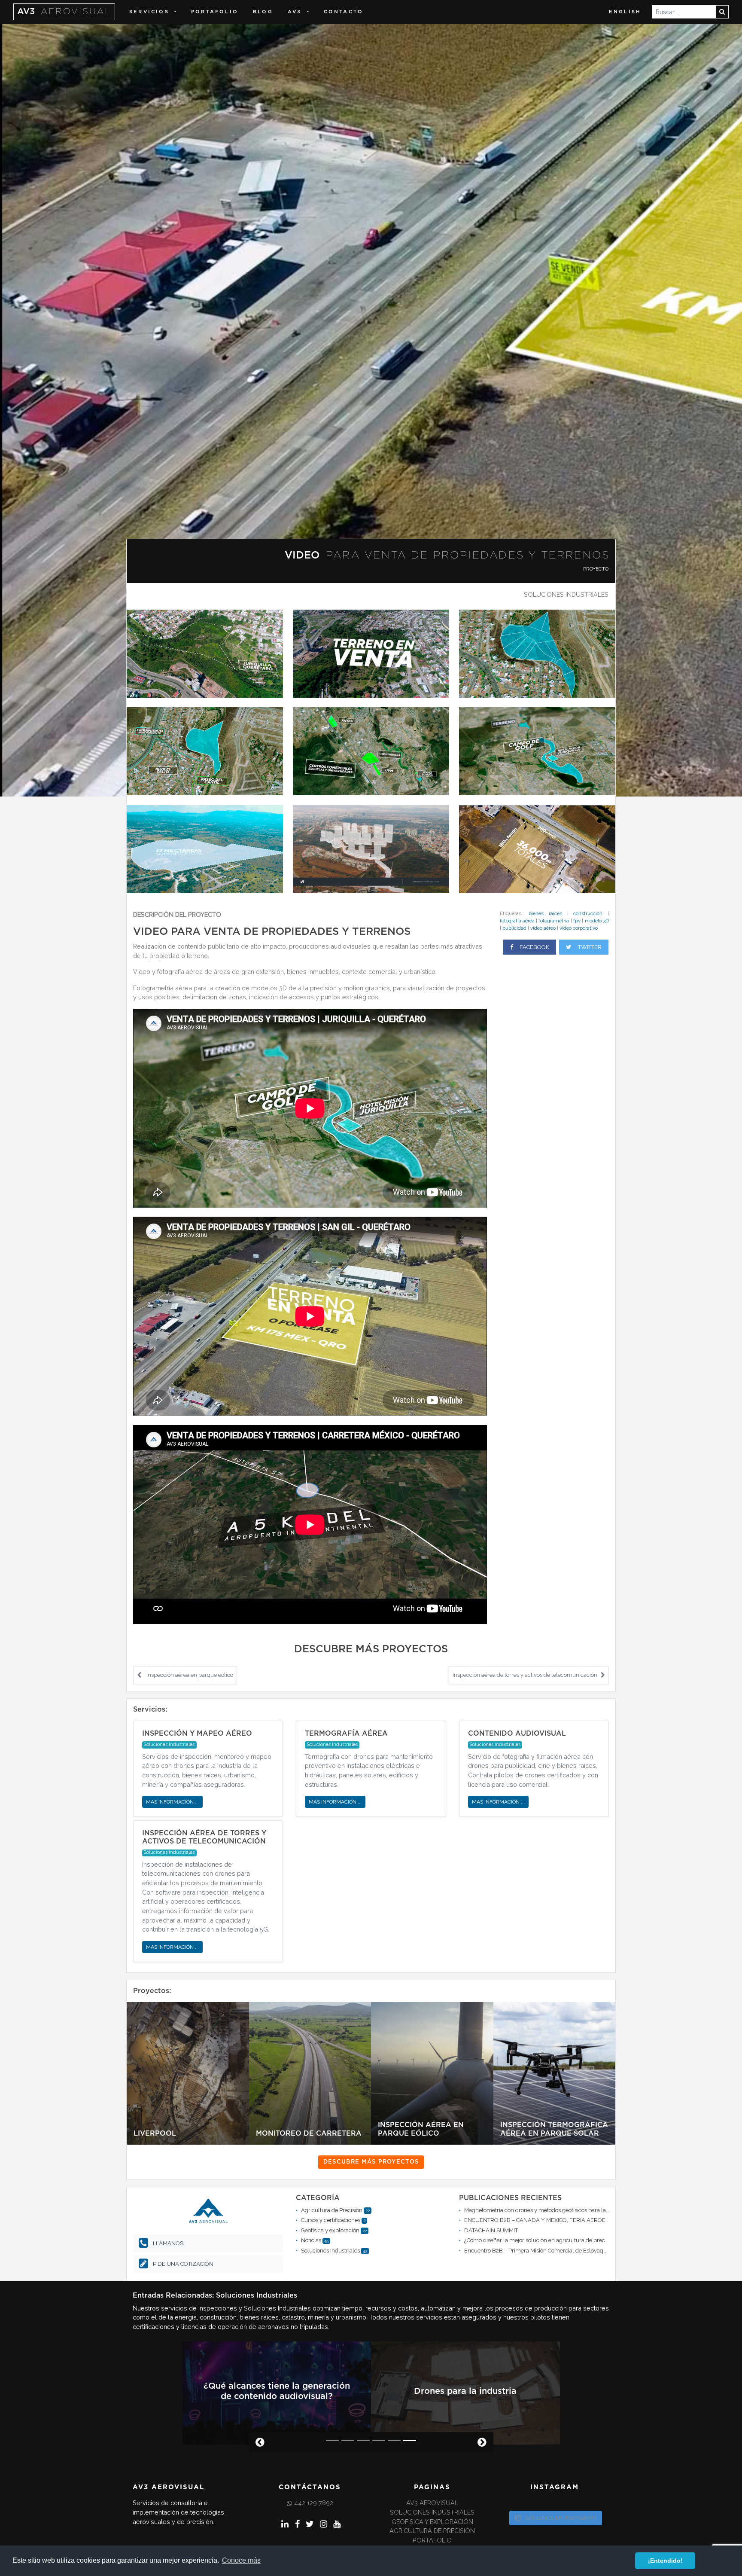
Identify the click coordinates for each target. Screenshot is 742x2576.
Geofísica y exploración (330, 2230)
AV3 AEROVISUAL (432, 2506)
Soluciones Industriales (566, 594)
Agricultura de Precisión (332, 2210)
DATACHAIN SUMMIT (491, 2230)
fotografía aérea (517, 921)
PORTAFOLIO (215, 12)
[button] (257, 2445)
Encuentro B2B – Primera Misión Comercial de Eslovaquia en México (551, 2251)
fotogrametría (554, 921)
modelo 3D (597, 921)
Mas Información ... (172, 1802)
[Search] (722, 12)
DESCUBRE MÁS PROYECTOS (371, 2162)
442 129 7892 (314, 2506)
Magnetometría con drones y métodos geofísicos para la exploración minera (561, 2210)
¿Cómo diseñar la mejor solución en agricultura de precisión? (542, 2240)
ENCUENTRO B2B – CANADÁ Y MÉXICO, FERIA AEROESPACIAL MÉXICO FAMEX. (567, 2220)
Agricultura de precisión (432, 2534)
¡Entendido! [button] (665, 2561)
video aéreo (543, 928)
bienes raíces (545, 913)
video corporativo (579, 928)
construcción (588, 913)
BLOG (263, 12)
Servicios (149, 12)
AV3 (64, 12)
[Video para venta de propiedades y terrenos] (205, 653)
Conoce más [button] (241, 2560)
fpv (577, 921)
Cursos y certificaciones (331, 2220)
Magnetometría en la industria (465, 2393)
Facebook (534, 947)
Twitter (589, 947)
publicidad (514, 928)
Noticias (311, 2240)
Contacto (344, 12)
